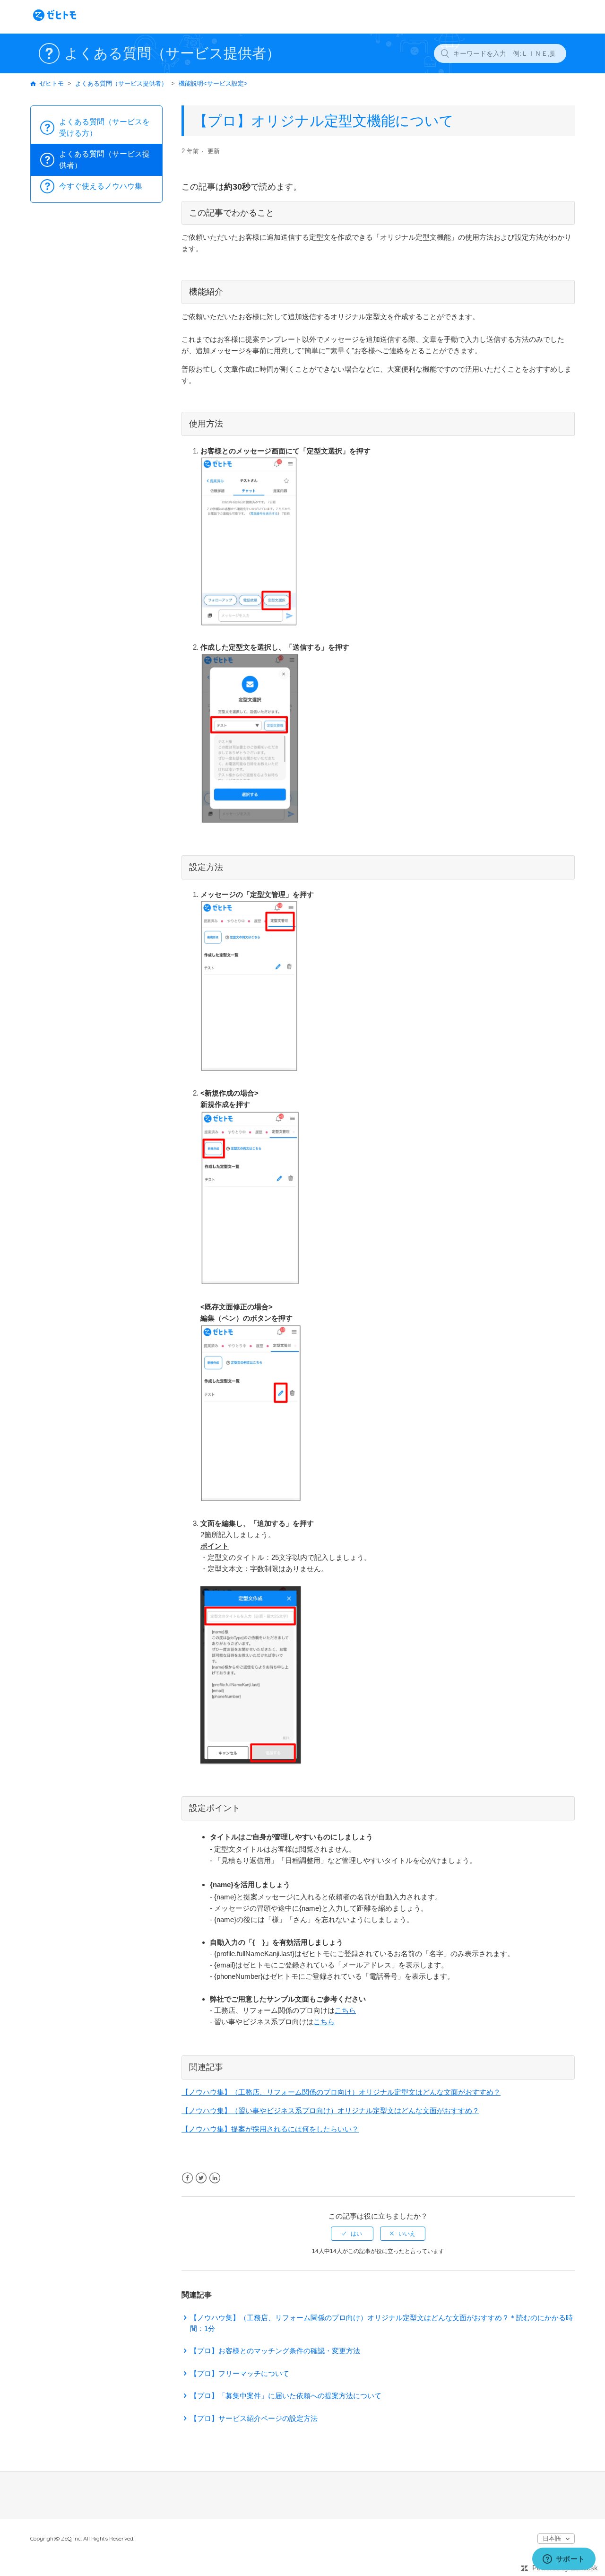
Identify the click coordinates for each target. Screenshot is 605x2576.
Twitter (201, 2178)
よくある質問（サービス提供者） (121, 83)
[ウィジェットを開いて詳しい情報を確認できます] (564, 2559)
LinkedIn (215, 2178)
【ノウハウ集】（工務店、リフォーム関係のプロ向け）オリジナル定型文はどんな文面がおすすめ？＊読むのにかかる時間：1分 (381, 2323)
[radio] (352, 2234)
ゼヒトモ (52, 83)
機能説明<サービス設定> (213, 83)
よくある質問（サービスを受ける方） (104, 127)
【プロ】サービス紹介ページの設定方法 (254, 2418)
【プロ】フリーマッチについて (240, 2373)
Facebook (187, 2178)
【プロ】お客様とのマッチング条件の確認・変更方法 (275, 2351)
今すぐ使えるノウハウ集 (101, 186)
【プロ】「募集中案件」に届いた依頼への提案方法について (286, 2396)
